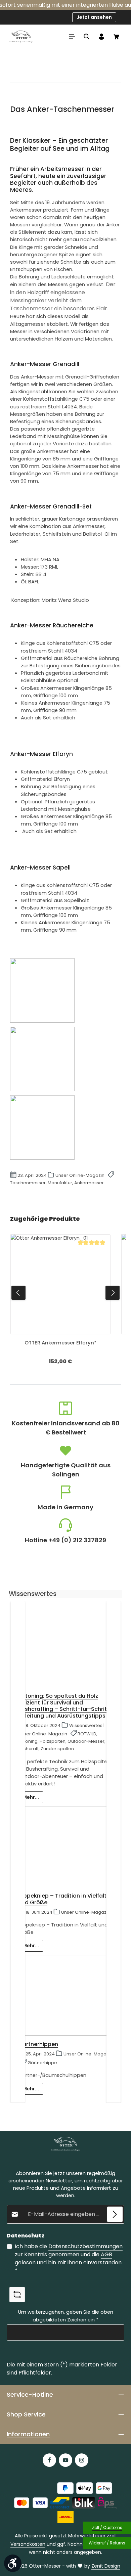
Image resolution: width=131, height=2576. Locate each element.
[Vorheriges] (18, 1293)
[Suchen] (87, 37)
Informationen (28, 2434)
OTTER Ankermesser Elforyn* (60, 1343)
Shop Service (26, 2414)
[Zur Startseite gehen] (21, 37)
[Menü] (72, 37)
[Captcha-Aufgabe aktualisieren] (17, 2295)
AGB (106, 2254)
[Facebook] (49, 2460)
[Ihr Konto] (101, 37)
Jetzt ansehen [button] (94, 17)
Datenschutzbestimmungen (85, 2246)
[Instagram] (82, 2460)
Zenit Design (106, 2566)
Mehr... (31, 1797)
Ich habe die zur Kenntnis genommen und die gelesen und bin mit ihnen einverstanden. (69, 2258)
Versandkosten (28, 2544)
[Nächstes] (113, 1293)
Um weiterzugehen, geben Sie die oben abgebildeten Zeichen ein (66, 2316)
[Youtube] (65, 2460)
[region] (65, 1293)
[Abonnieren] (115, 2214)
